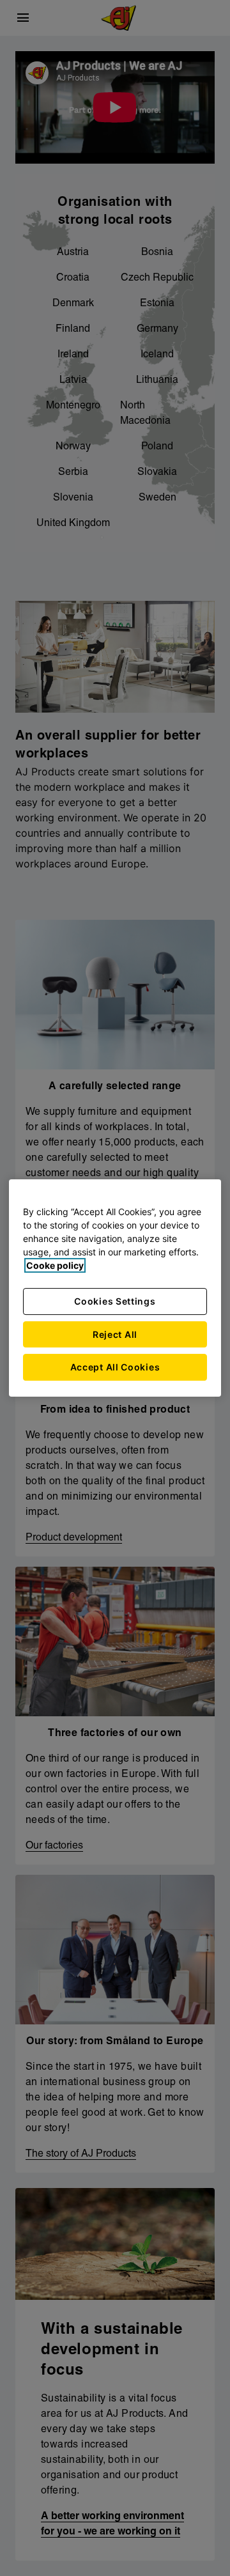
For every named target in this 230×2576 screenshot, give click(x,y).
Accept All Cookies (115, 1367)
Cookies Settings (115, 1301)
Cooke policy (55, 1265)
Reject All (115, 1334)
